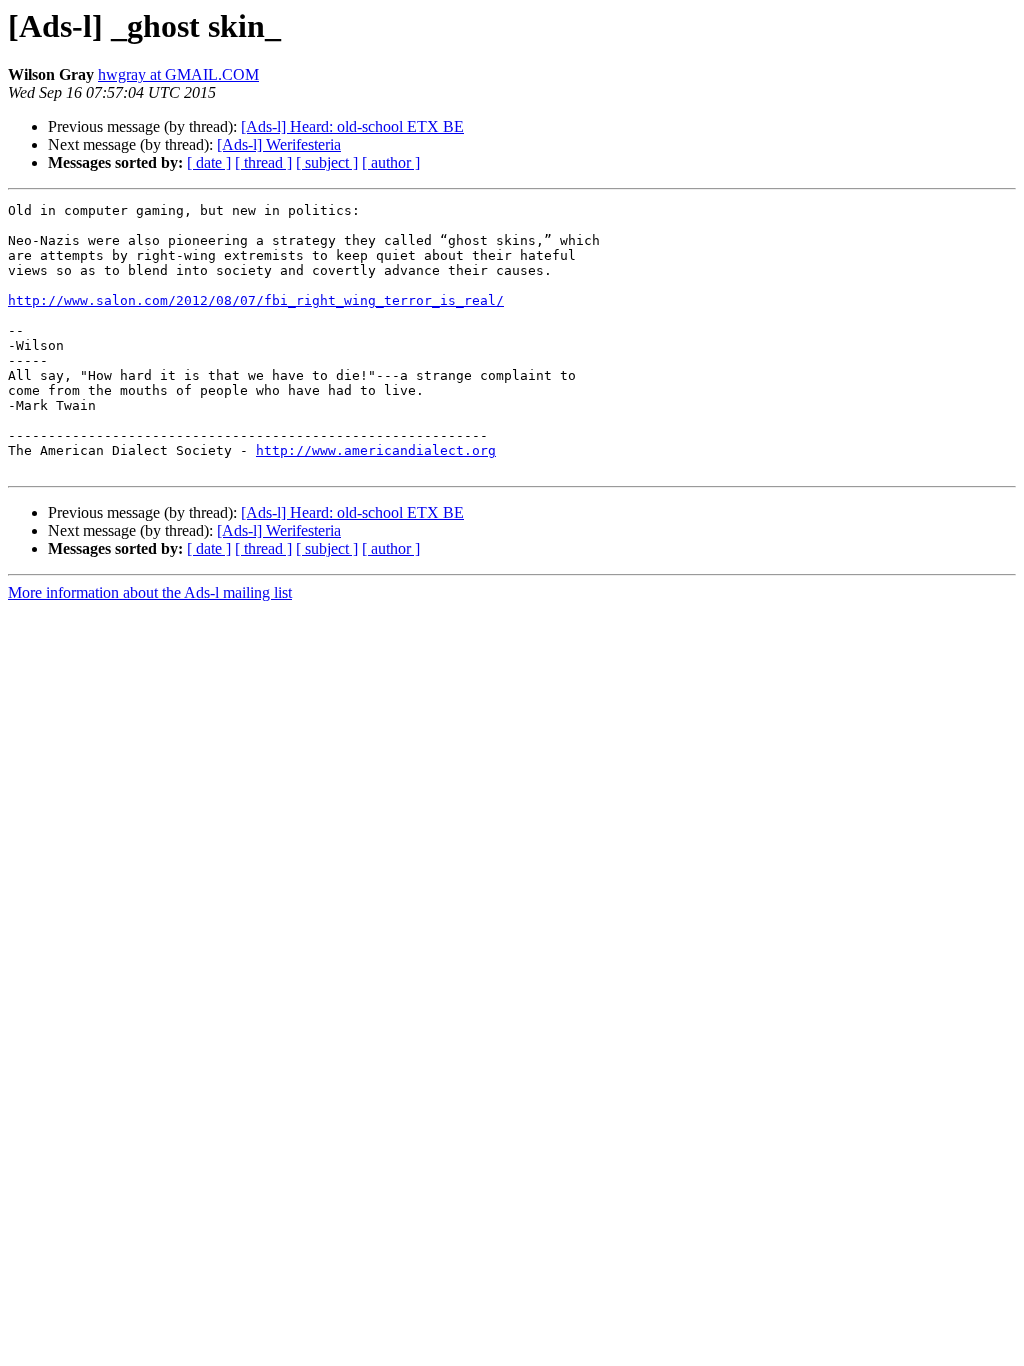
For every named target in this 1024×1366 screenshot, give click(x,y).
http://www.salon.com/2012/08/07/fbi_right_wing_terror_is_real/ (256, 300)
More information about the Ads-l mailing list (150, 592)
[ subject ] (327, 162)
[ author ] (391, 162)
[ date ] (209, 162)
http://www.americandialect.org (376, 450)
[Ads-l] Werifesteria (279, 144)
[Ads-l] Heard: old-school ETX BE (352, 126)
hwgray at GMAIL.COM (178, 74)
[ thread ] (263, 162)
